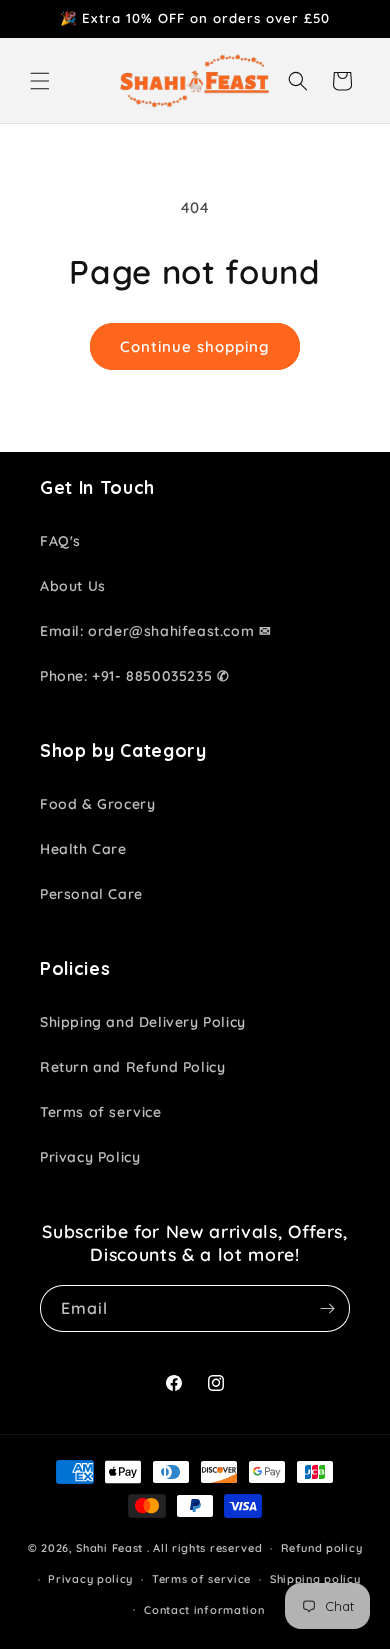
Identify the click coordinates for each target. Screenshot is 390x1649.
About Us (73, 586)
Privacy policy (90, 1579)
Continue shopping (195, 346)
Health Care (83, 849)
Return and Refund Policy (132, 1067)
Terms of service (101, 1112)
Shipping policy (315, 1579)
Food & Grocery (97, 804)
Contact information (204, 1610)
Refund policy (321, 1548)
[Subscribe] (327, 1308)
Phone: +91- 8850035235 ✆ (134, 676)
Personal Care (91, 894)
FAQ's (60, 541)
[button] (40, 81)
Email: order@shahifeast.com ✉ (155, 631)
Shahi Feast (109, 1548)
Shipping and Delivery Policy (143, 1022)
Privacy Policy (90, 1157)
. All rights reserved (205, 1548)
